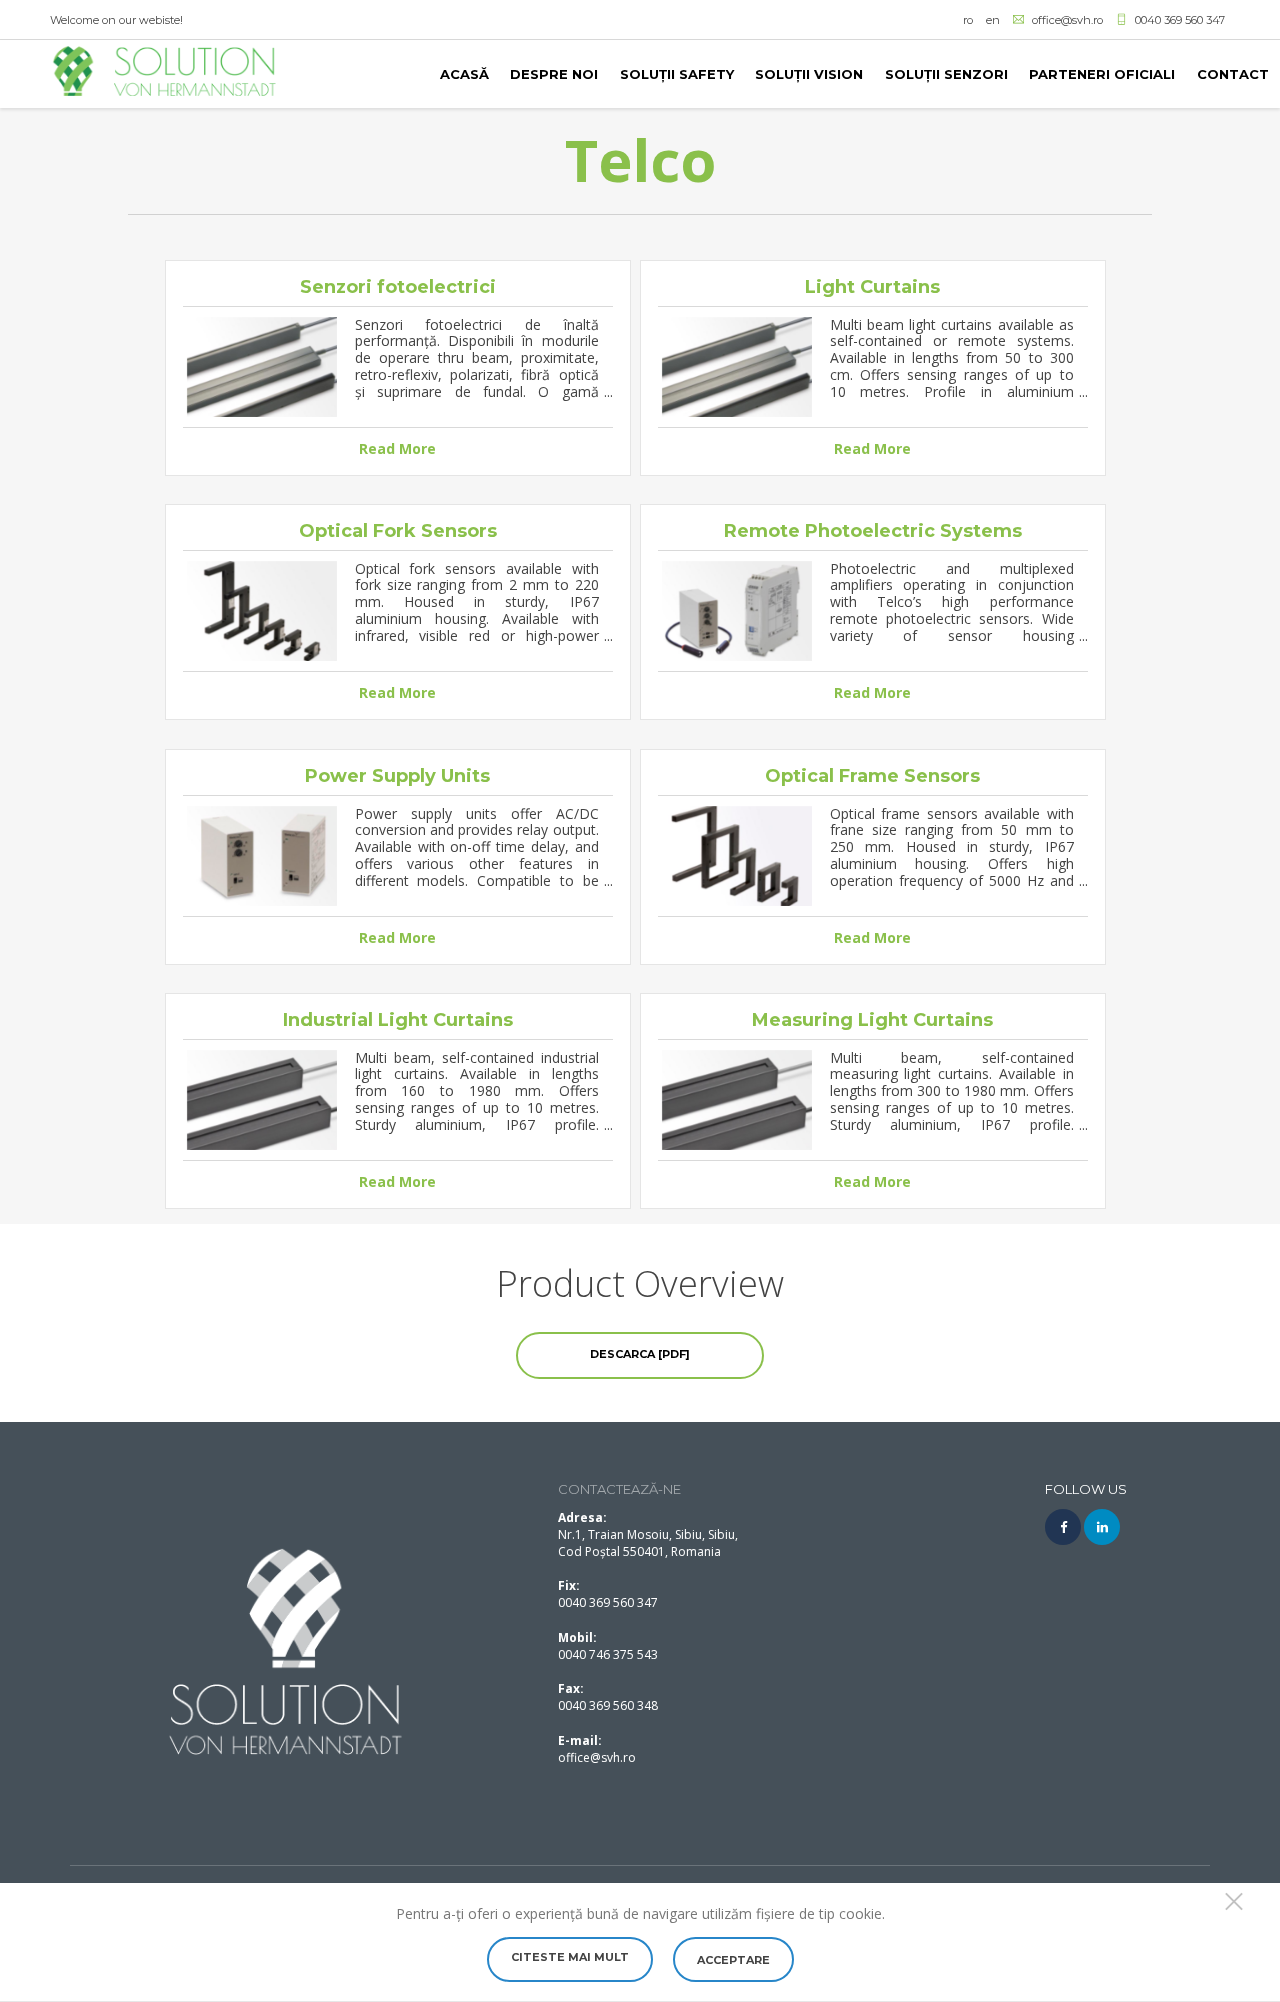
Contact (1233, 74)
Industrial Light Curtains (398, 1020)
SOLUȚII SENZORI (946, 74)
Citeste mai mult (570, 1957)
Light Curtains (872, 287)
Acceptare (733, 1960)
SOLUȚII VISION (809, 74)
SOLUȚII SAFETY (677, 74)
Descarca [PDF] (640, 1354)
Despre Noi (554, 74)
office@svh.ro (597, 1757)
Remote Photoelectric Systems (873, 531)
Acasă (464, 74)
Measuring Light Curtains (872, 1020)
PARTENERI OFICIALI (1102, 74)
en (993, 20)
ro (968, 20)
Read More (397, 448)
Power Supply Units (397, 776)
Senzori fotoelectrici (398, 287)
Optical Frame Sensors (872, 776)
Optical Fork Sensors (398, 531)
